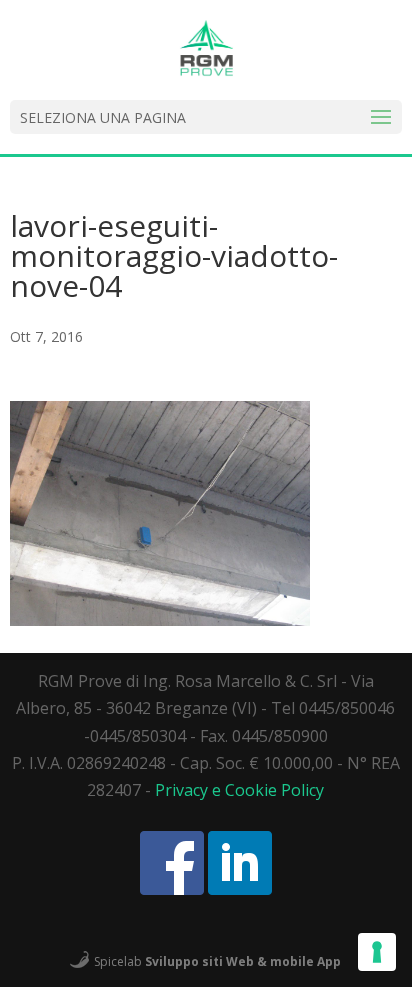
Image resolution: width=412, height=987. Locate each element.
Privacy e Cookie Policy (239, 790)
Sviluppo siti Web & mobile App (243, 960)
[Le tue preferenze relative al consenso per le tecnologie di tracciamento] (377, 952)
